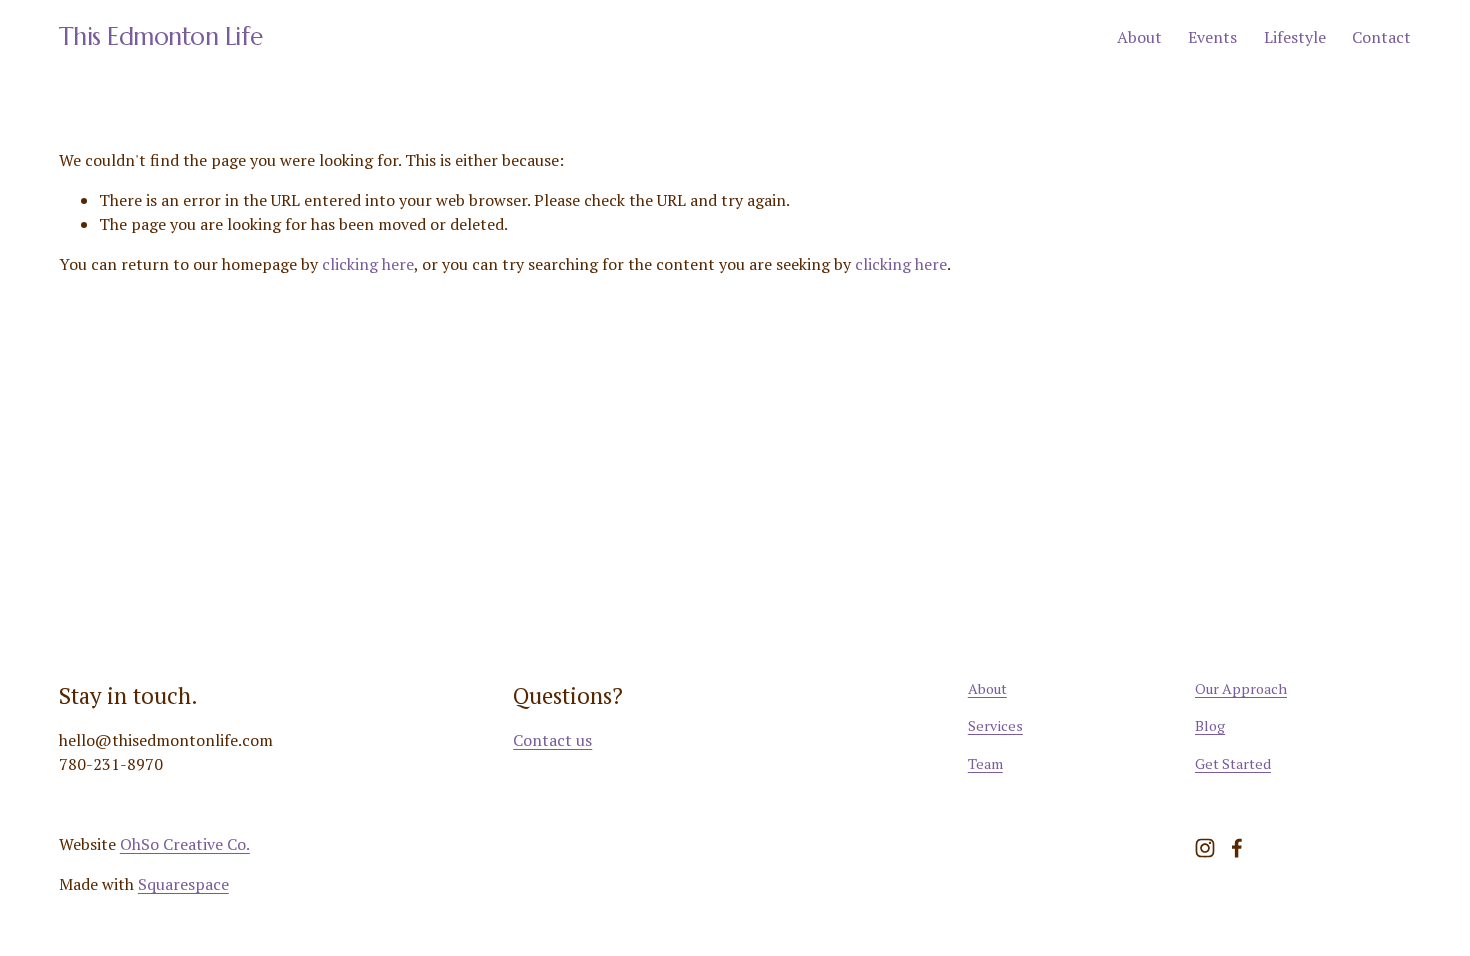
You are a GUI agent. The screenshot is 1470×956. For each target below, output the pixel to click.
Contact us (552, 740)
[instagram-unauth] (1205, 848)
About (1139, 37)
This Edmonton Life (160, 36)
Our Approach (1241, 688)
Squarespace (183, 884)
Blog (1210, 725)
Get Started (1233, 763)
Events (1212, 37)
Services (995, 725)
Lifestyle (1295, 37)
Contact (1381, 37)
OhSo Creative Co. (185, 844)
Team (985, 763)
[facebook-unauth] (1237, 848)
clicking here (368, 264)
